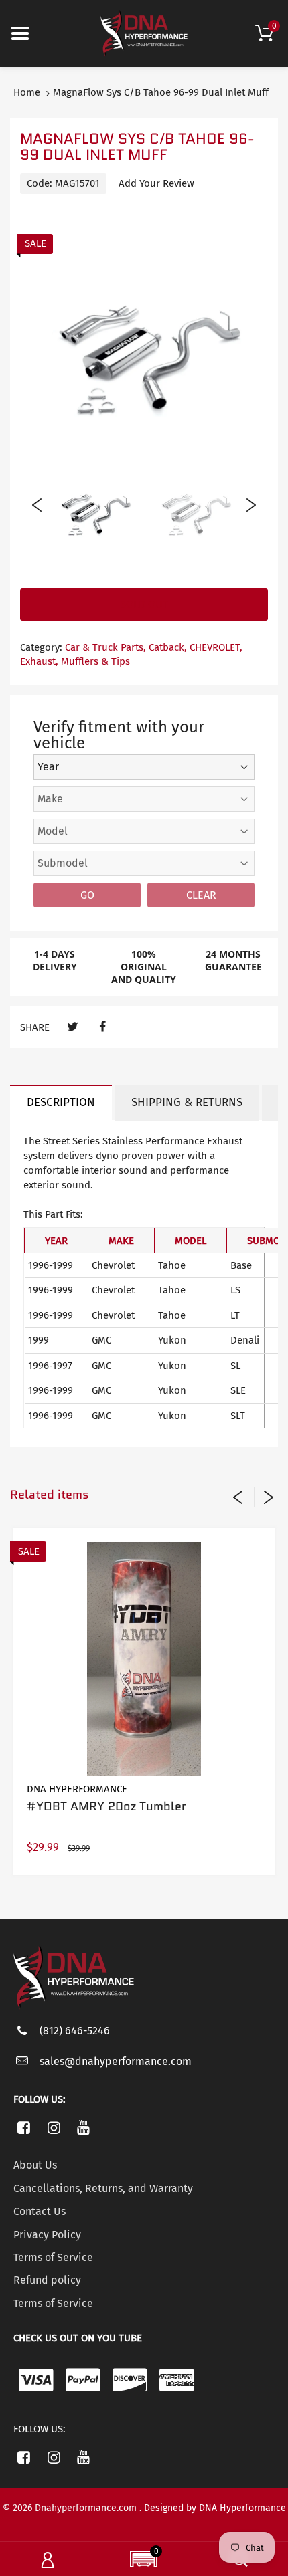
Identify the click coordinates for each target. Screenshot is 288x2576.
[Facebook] (102, 1027)
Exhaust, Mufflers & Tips (75, 661)
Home (27, 92)
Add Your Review (156, 183)
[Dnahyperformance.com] (144, 33)
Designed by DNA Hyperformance (215, 2508)
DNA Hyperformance (77, 1789)
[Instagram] (54, 2127)
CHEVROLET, (216, 647)
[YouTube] (84, 2127)
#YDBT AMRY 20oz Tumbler (106, 1806)
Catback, (168, 647)
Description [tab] (61, 1102)
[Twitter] (73, 1027)
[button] (144, 2561)
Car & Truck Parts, (105, 647)
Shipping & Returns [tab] (187, 1102)
